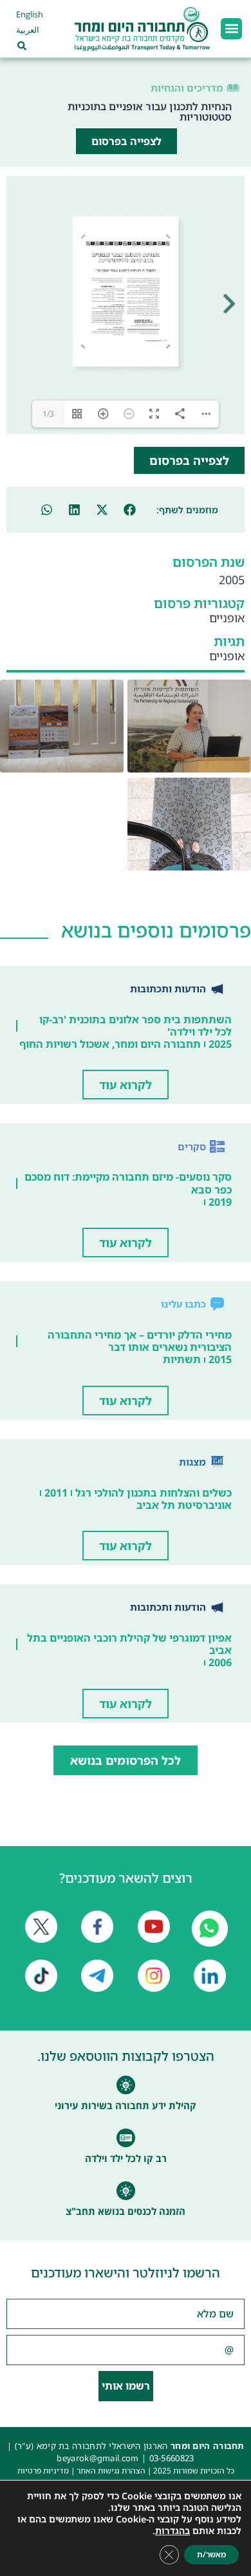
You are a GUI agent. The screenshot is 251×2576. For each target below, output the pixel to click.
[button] (231, 29)
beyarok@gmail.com (98, 2458)
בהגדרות (172, 2531)
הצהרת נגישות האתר (111, 2471)
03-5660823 (172, 2458)
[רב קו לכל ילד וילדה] (126, 2138)
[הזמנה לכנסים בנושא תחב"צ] (126, 2191)
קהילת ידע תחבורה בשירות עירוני (126, 2105)
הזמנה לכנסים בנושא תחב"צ (126, 2211)
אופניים (227, 618)
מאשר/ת (211, 2554)
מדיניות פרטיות (43, 2471)
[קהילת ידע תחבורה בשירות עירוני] (126, 2085)
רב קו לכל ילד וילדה (126, 2158)
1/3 (48, 414)
